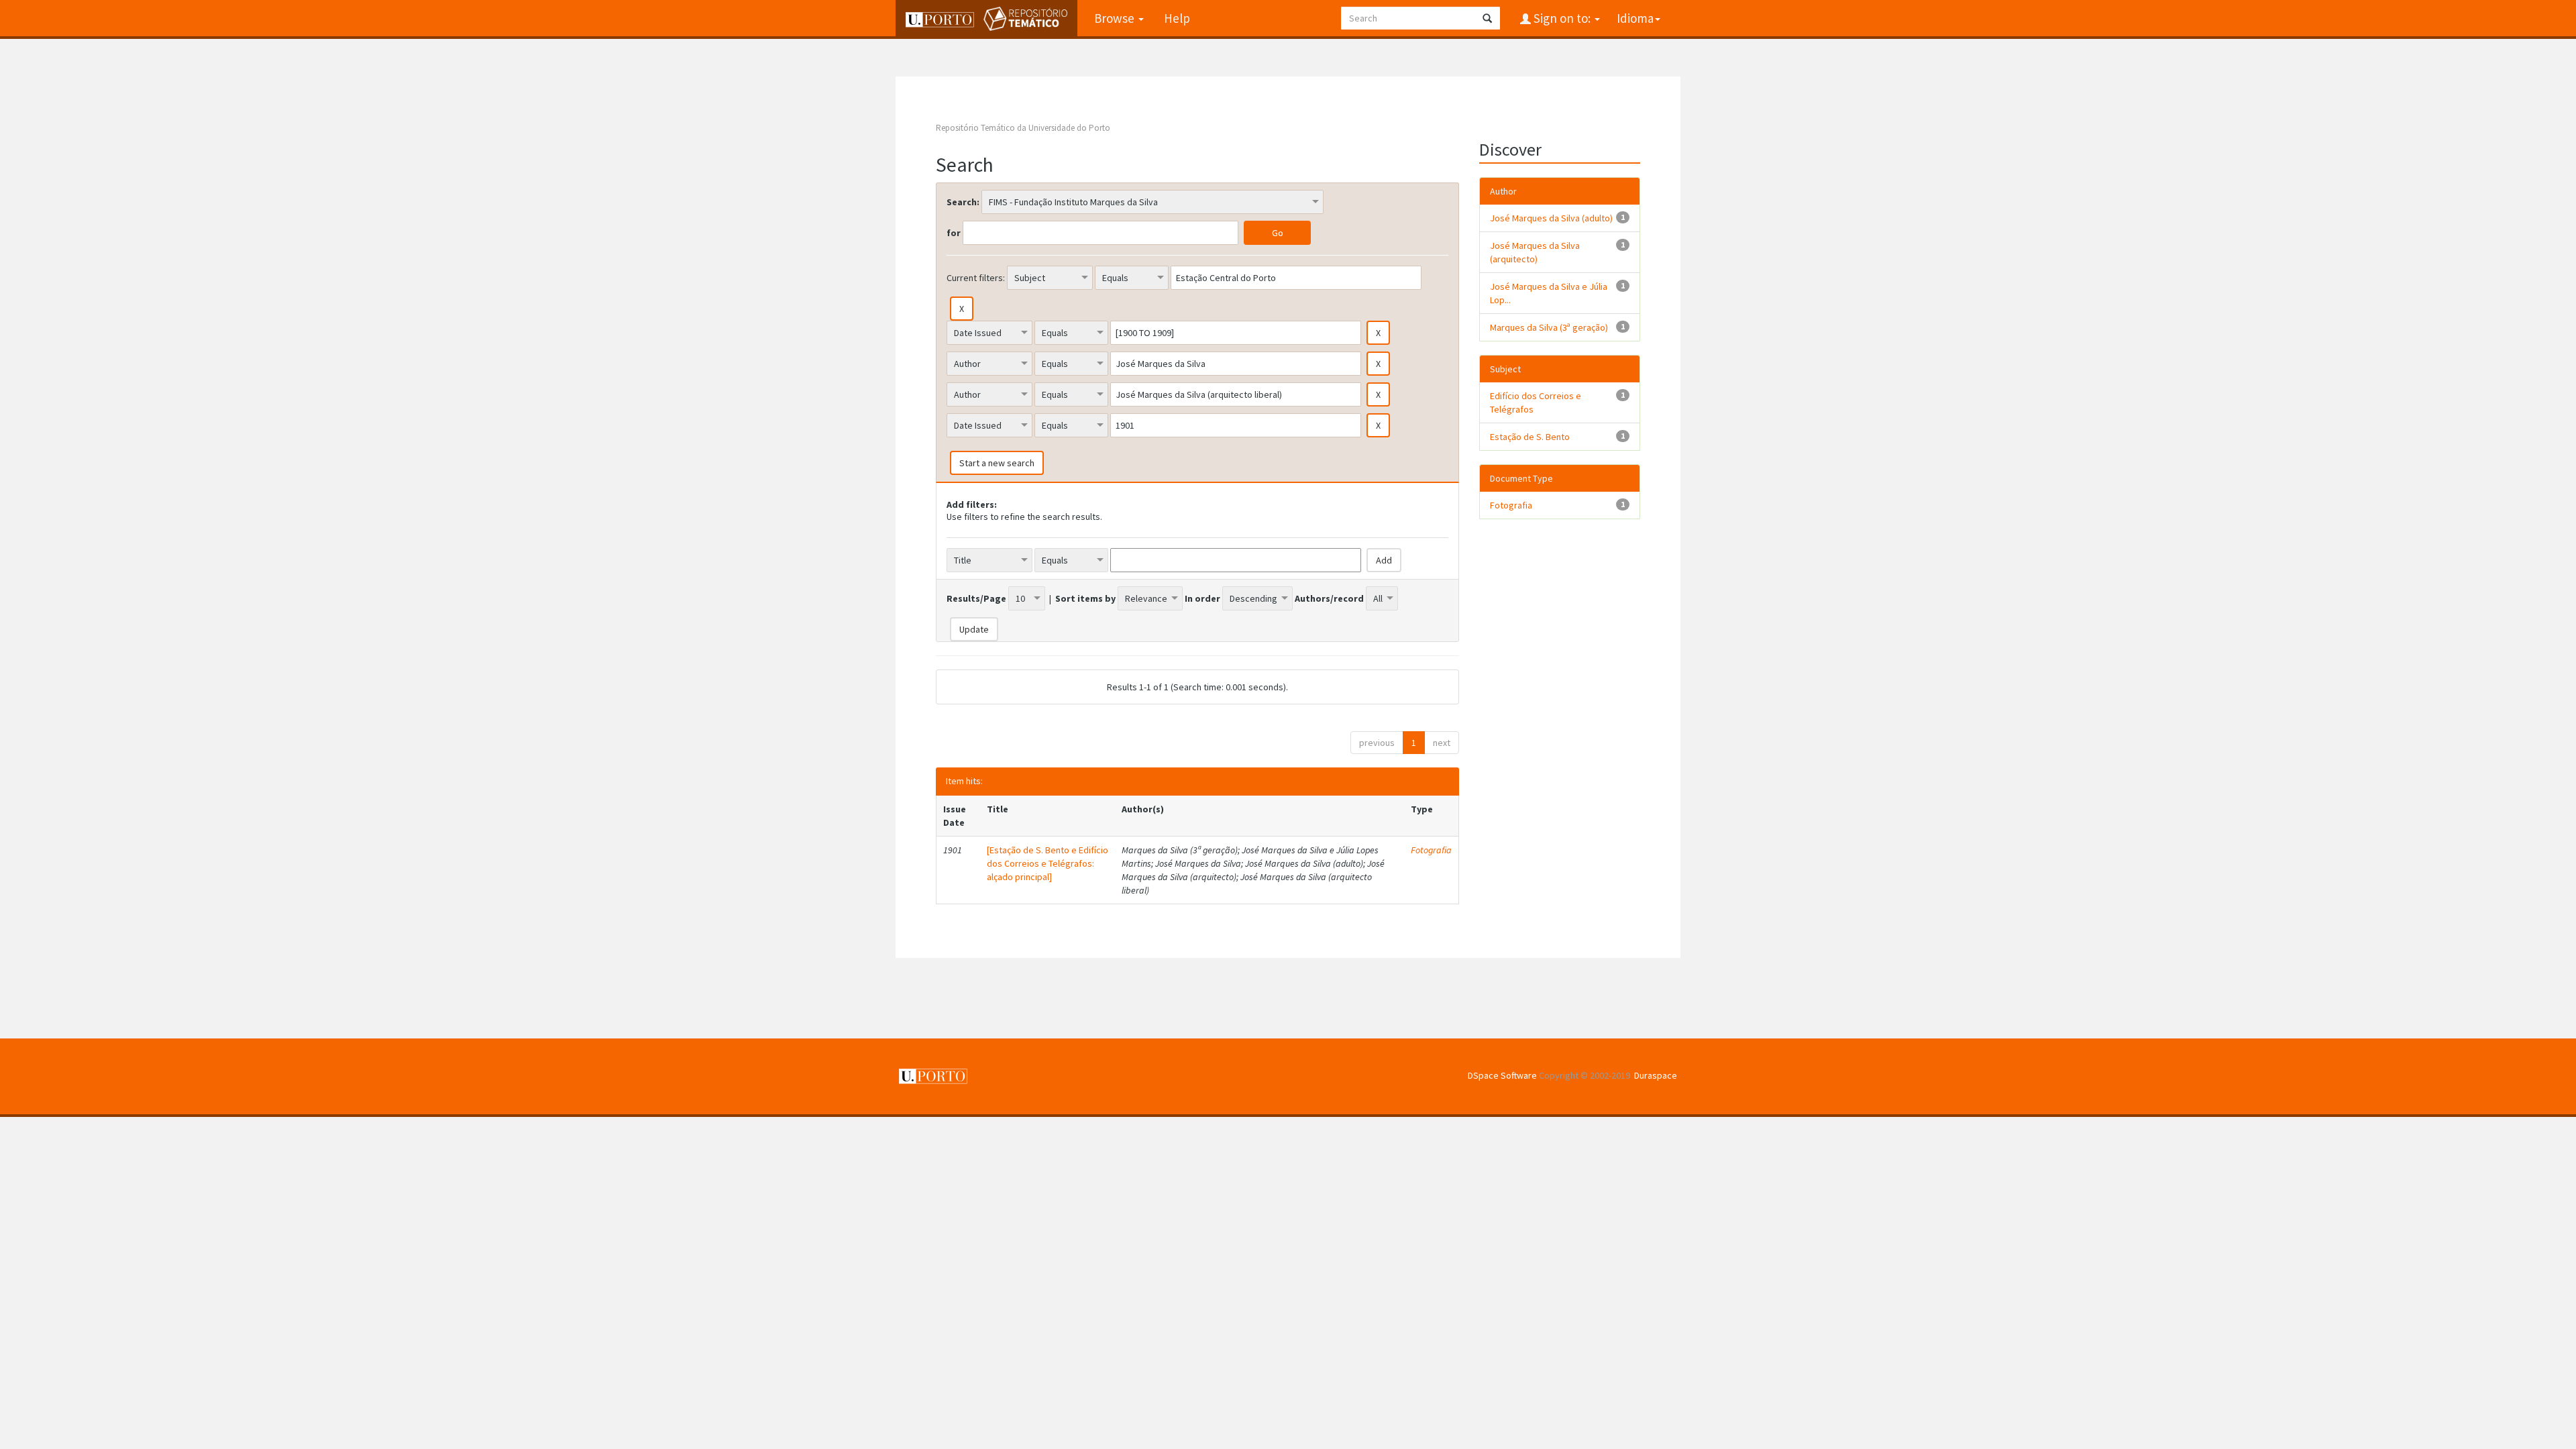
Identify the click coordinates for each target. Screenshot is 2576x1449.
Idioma (1635, 18)
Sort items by (1085, 598)
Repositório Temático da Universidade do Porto (1023, 128)
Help (1177, 18)
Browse (1116, 18)
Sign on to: (1562, 18)
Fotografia (1431, 850)
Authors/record (1329, 598)
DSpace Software (1502, 1075)
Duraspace (1656, 1075)
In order (1202, 598)
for (954, 233)
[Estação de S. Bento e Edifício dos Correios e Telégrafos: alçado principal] (1048, 863)
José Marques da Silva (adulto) (1551, 218)
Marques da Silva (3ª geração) (1549, 327)
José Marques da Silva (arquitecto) (1535, 252)
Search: (963, 202)
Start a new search (997, 463)
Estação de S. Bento (1530, 437)
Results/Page (976, 598)
